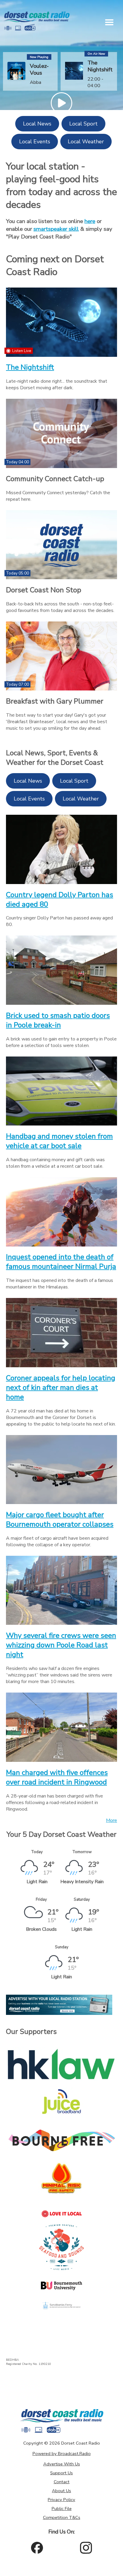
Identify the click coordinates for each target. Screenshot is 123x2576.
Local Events (35, 142)
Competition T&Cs (62, 2517)
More (112, 1820)
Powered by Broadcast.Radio (62, 2453)
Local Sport (83, 124)
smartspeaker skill (56, 229)
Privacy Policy (61, 2500)
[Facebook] (37, 2548)
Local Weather (86, 142)
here (90, 221)
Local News (37, 124)
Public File (62, 2509)
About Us (61, 2491)
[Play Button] (61, 103)
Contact (62, 2482)
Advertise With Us (62, 2464)
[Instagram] (86, 2548)
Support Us (61, 2473)
